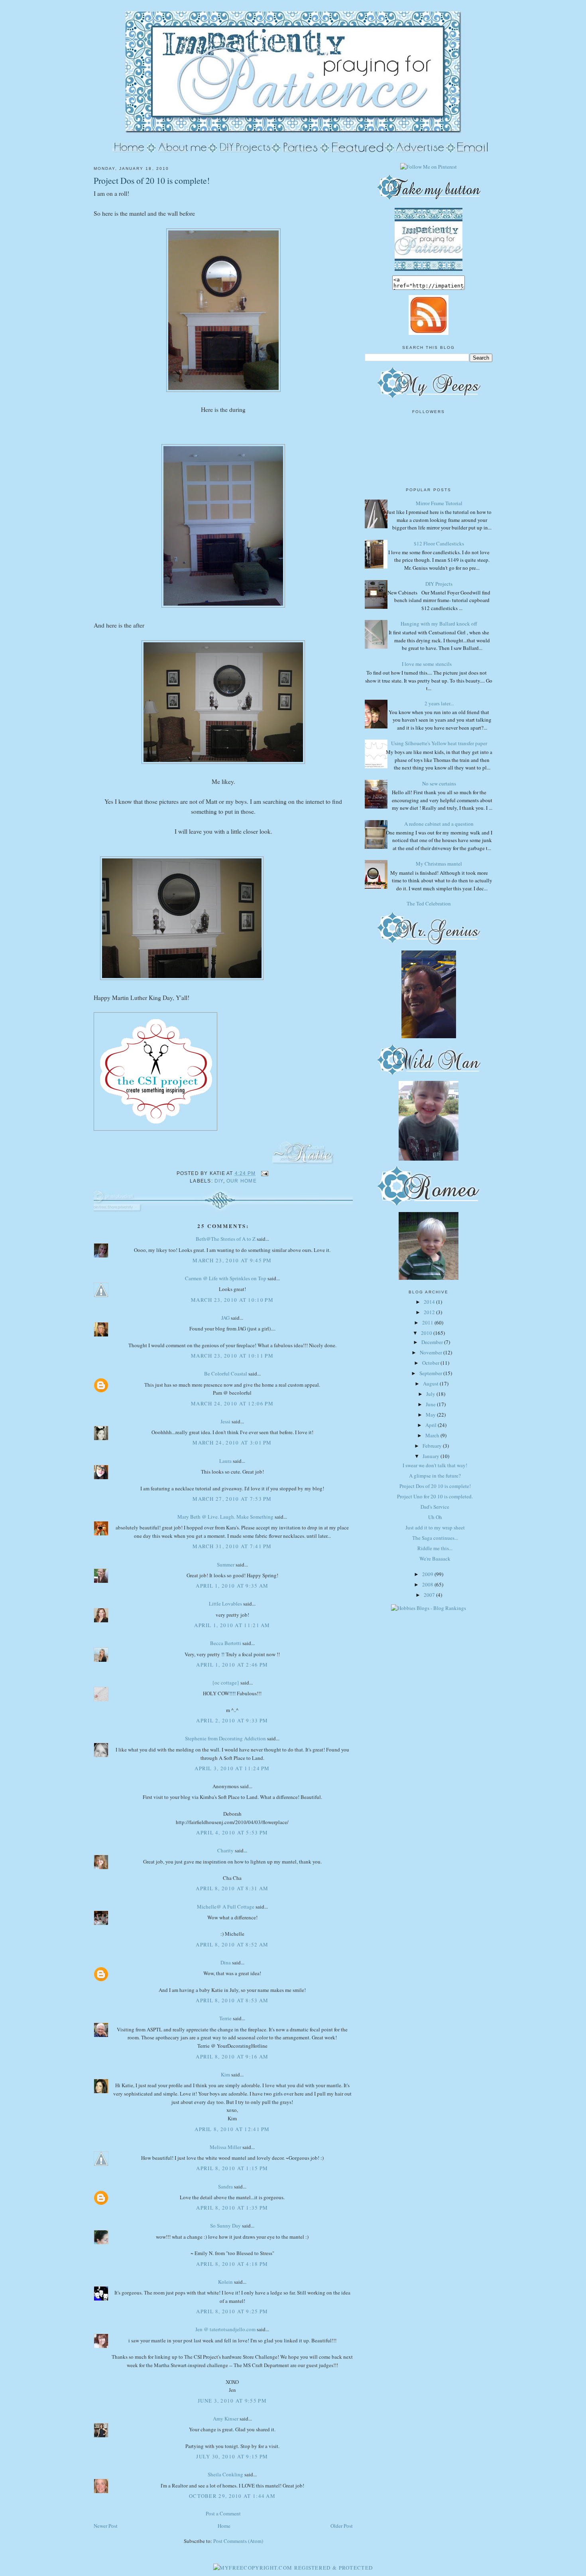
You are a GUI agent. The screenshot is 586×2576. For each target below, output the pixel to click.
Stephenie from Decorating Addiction (225, 1738)
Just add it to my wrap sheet (435, 1527)
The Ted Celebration (429, 903)
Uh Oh (435, 1517)
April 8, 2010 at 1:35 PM (232, 2208)
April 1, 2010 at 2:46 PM (232, 1665)
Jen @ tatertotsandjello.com (225, 2329)
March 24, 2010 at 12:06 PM (232, 1403)
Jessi (225, 1421)
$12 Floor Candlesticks (439, 543)
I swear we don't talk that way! (435, 1465)
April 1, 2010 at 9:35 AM (232, 1586)
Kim (225, 2074)
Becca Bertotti (226, 1643)
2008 (428, 1584)
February (433, 1446)
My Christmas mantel (439, 864)
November (432, 1352)
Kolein (225, 2282)
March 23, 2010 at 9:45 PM (232, 1260)
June (431, 1404)
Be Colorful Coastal (226, 1374)
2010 (427, 1333)
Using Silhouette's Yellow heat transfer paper (439, 743)
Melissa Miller (225, 2147)
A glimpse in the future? (435, 1476)
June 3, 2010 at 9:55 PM (232, 2401)
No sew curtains (439, 783)
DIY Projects (439, 584)
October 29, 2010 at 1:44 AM (232, 2496)
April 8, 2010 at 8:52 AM (232, 1944)
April (432, 1425)
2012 (430, 1312)
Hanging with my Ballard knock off (439, 624)
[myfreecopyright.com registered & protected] (293, 2568)
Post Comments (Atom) (238, 2541)
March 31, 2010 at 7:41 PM (232, 1546)
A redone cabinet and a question (439, 824)
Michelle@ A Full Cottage (226, 1907)
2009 (428, 1574)
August (431, 1383)
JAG (225, 1318)
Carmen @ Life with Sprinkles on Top (226, 1278)
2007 (430, 1595)
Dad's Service (435, 1507)
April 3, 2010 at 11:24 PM (232, 1768)
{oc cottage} (226, 1683)
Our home (242, 1181)
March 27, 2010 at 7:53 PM (232, 1499)
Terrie (225, 2018)
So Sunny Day (225, 2226)
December (433, 1342)
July (431, 1394)
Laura (225, 1461)
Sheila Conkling (225, 2474)
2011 (428, 1322)
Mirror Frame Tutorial (439, 503)
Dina (226, 1962)
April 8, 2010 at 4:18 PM (232, 2264)
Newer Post (106, 2526)
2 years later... (439, 703)
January (432, 1456)
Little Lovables (225, 1604)
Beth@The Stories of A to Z (226, 1239)
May (431, 1415)
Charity (225, 1850)
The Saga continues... (435, 1538)
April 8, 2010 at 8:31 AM (232, 1888)
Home (224, 2526)
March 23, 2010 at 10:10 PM (232, 1300)
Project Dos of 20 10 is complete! (152, 180)
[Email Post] (264, 1173)
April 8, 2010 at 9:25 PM (232, 2311)
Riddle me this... (435, 1548)
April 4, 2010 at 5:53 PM (232, 1832)
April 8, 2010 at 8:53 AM (232, 2000)
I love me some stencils (427, 664)
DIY (219, 1181)
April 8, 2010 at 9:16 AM (232, 2056)
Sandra (225, 2186)
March (433, 1435)
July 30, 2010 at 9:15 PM (232, 2456)
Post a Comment (223, 2513)
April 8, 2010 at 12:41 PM (232, 2129)
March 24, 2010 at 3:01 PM (232, 1442)
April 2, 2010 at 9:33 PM (232, 1720)
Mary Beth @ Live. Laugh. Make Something (225, 1517)
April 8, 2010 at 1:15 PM (232, 2168)
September (431, 1373)
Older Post (342, 2526)
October (431, 1363)
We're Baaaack (435, 1559)
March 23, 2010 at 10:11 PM (232, 1356)
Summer (226, 1564)
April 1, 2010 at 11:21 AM (232, 1625)
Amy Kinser (226, 2419)
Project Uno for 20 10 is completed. (435, 1496)
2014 (430, 1302)
